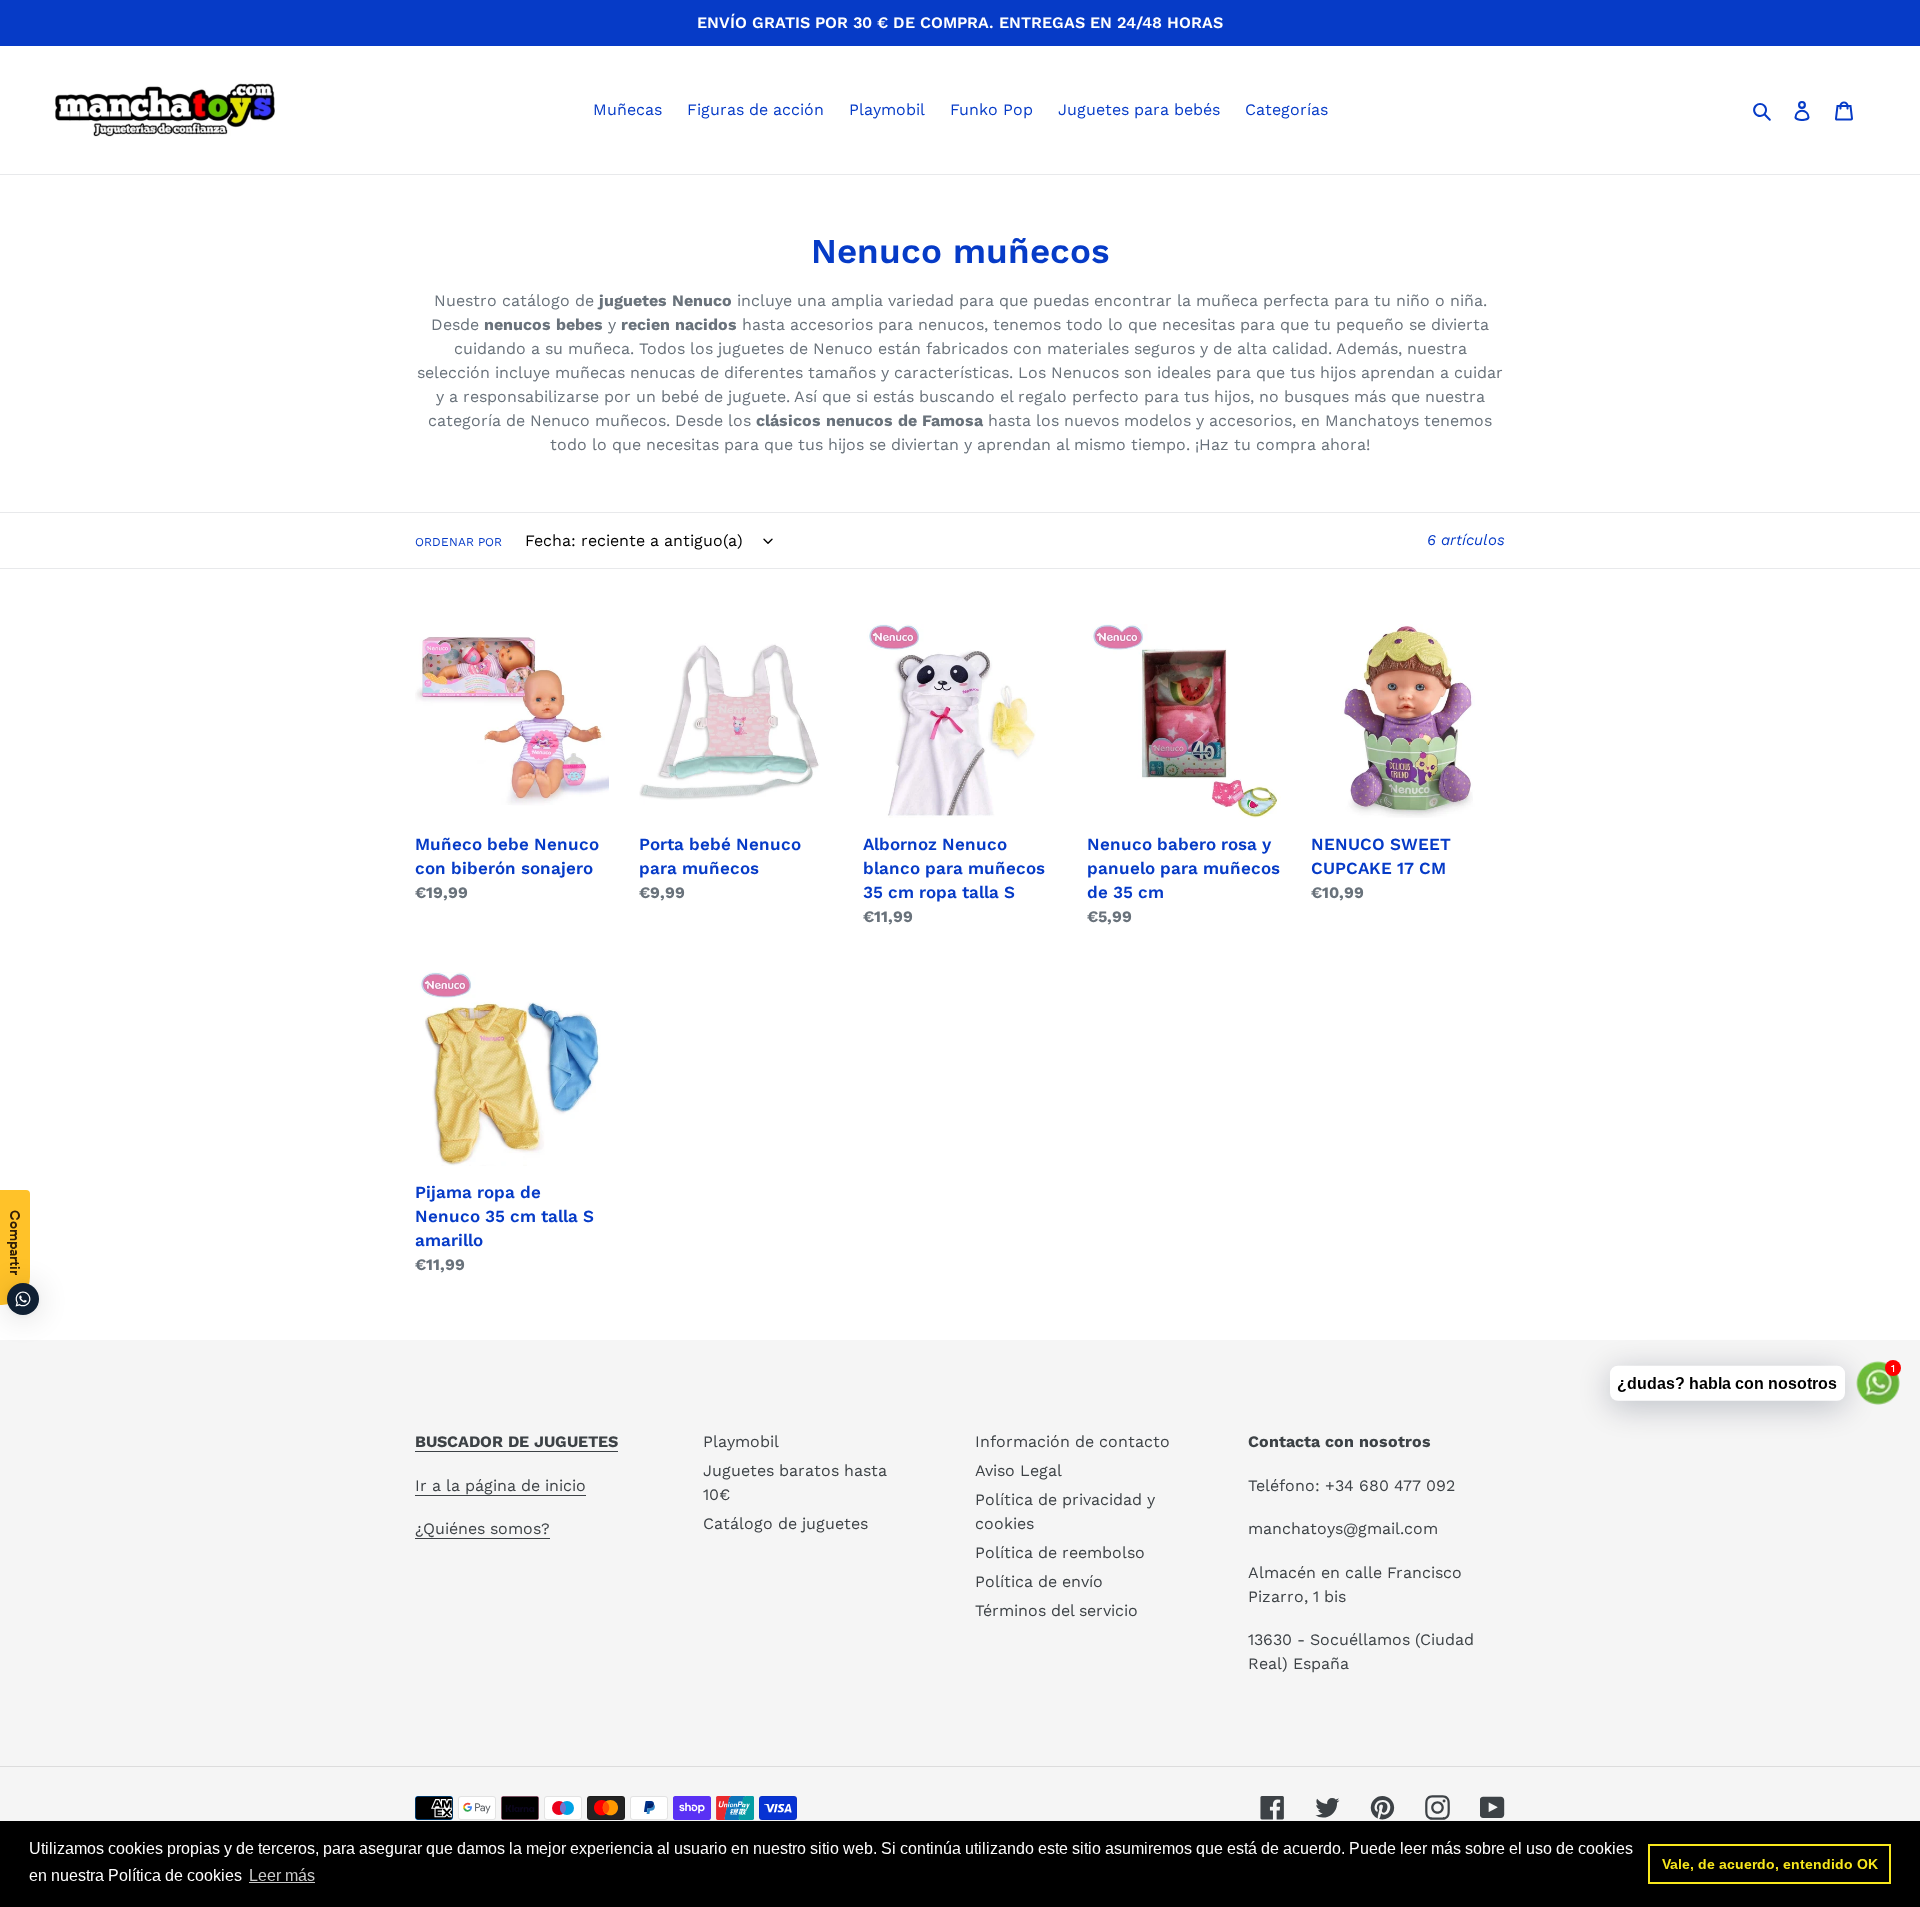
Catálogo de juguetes (785, 1523)
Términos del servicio (1056, 1610)
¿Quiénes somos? (482, 1528)
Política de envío (1039, 1581)
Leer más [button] (282, 1875)
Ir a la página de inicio (500, 1485)
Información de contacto (1072, 1441)
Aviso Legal (1018, 1470)
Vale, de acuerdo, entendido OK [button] (1770, 1864)
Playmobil (741, 1441)
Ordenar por (458, 542)
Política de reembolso (1060, 1552)
